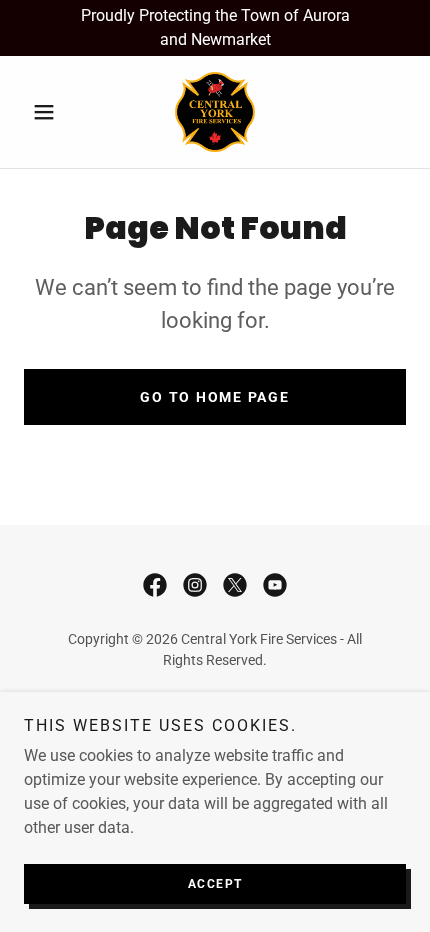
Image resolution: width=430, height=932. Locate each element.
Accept (215, 884)
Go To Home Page (214, 397)
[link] (215, 112)
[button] (52, 112)
